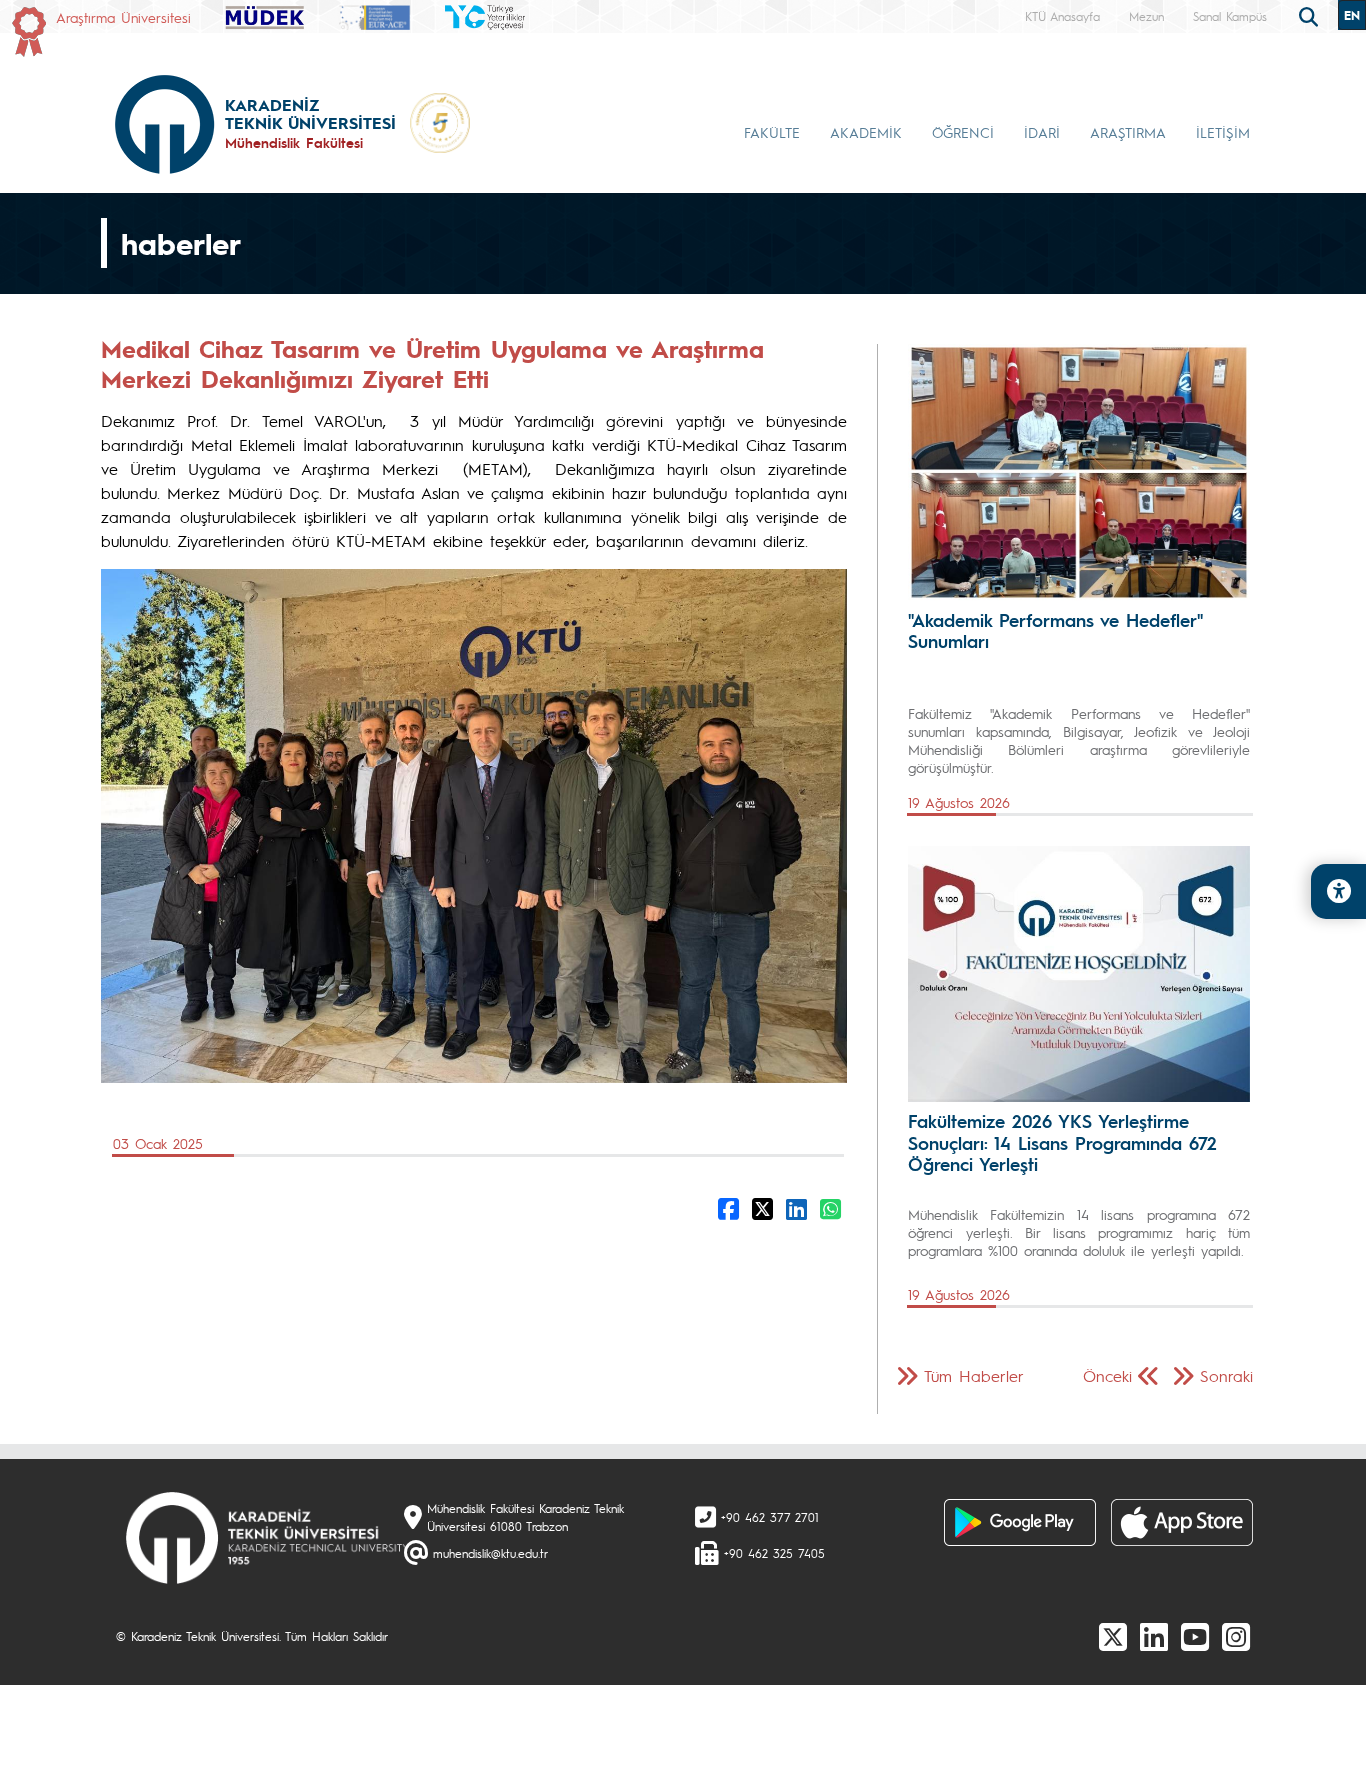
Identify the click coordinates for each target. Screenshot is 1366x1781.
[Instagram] (1236, 1636)
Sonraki (1226, 1375)
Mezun (1146, 16)
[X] (1113, 1636)
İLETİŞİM (1223, 132)
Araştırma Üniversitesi (123, 17)
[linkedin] (1154, 1636)
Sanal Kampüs (1230, 16)
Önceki (1107, 1375)
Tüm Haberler (974, 1375)
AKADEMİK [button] (866, 132)
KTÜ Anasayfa (1062, 16)
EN (1352, 15)
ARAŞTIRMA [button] (1128, 132)
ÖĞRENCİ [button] (963, 132)
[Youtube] (1195, 1636)
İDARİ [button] (1042, 132)
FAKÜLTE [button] (772, 132)
